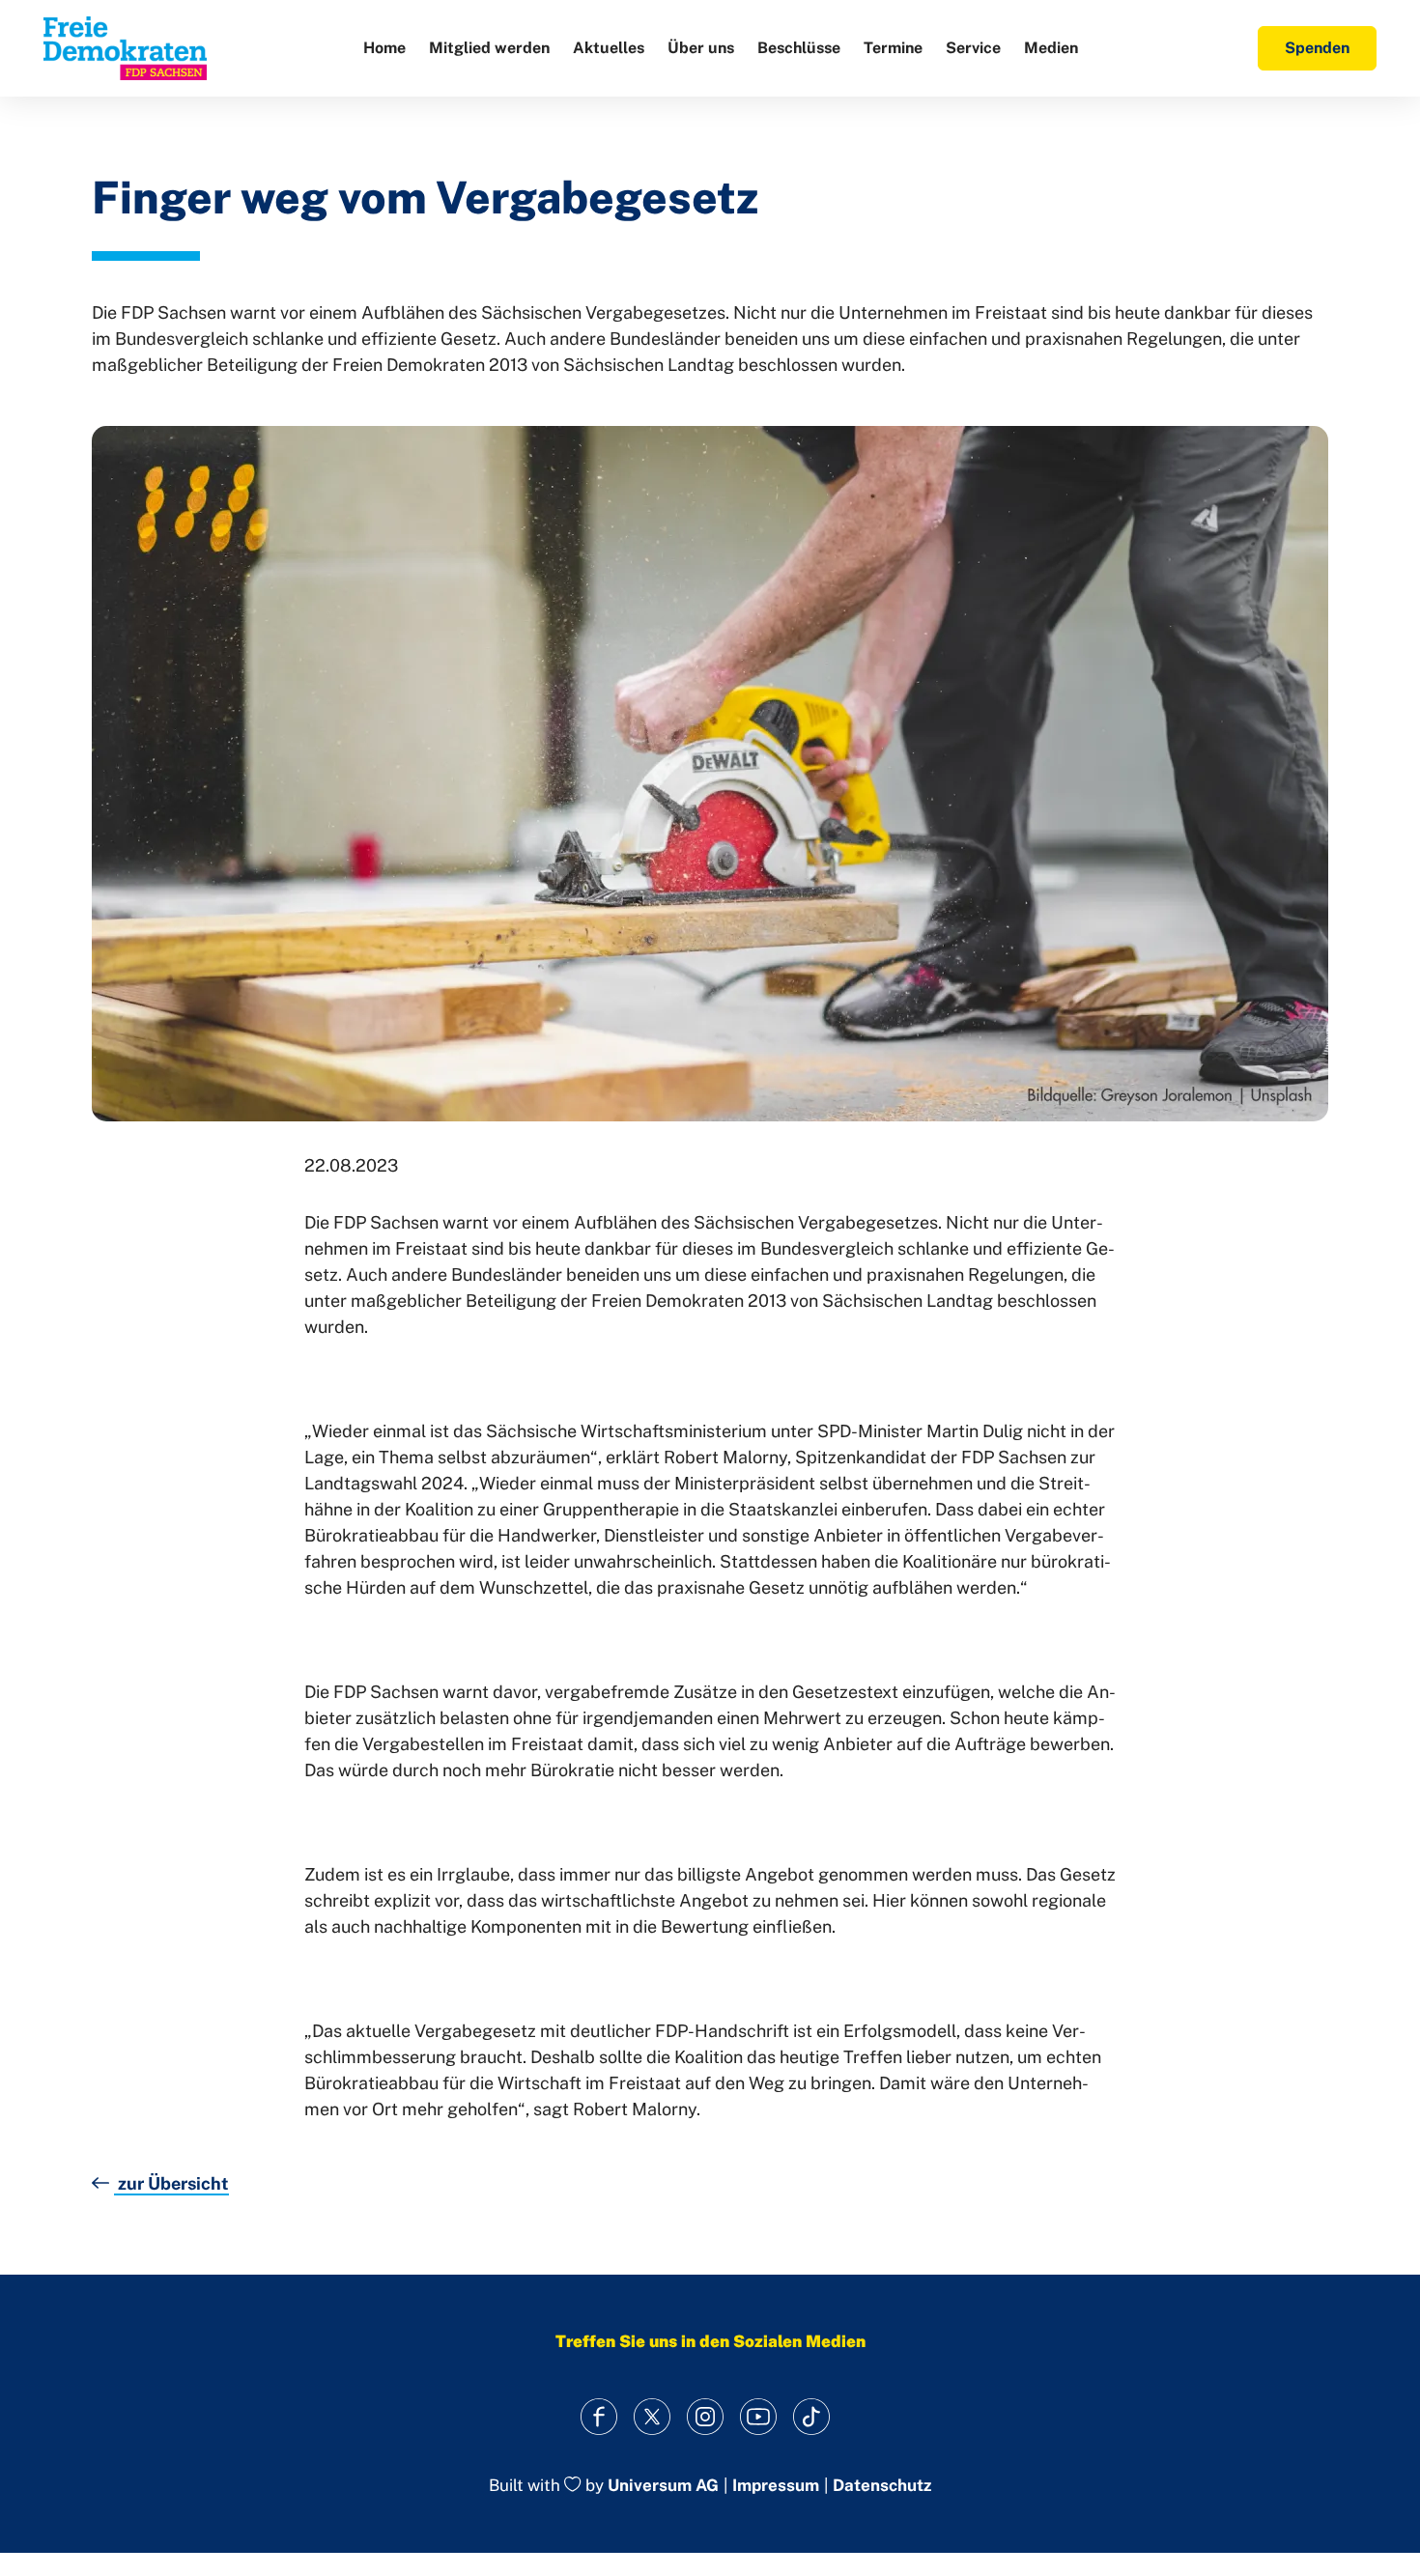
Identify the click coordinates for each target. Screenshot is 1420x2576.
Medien (1051, 48)
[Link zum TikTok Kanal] (812, 2416)
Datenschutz (882, 2486)
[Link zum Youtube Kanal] (759, 2416)
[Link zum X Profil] (653, 2416)
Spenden (1317, 48)
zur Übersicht (171, 2183)
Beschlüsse (799, 48)
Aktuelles (609, 48)
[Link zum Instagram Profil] (706, 2416)
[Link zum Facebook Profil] (599, 2416)
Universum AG (663, 2486)
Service (973, 48)
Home (384, 48)
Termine (893, 48)
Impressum (776, 2486)
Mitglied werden (489, 48)
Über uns (701, 48)
